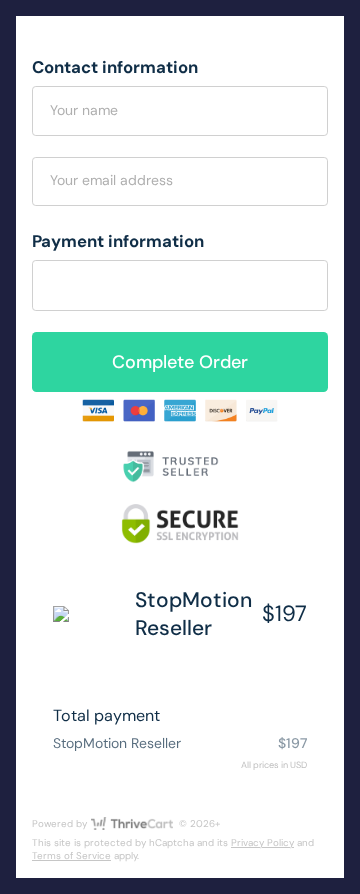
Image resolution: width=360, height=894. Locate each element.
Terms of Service (71, 855)
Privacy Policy (262, 842)
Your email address (111, 180)
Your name (84, 110)
